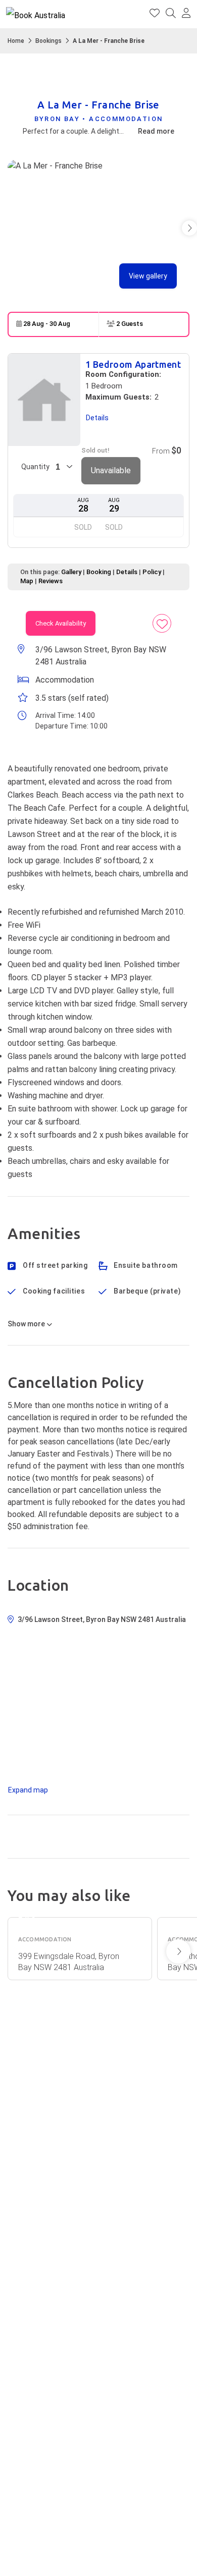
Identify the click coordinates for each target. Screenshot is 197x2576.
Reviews (51, 581)
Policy (152, 572)
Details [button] (97, 418)
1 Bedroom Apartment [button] (133, 364)
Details (127, 572)
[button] (186, 14)
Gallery (71, 572)
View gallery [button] (148, 276)
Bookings (48, 41)
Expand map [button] (28, 1790)
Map (27, 581)
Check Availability (61, 623)
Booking (99, 572)
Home (16, 41)
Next (178, 1951)
